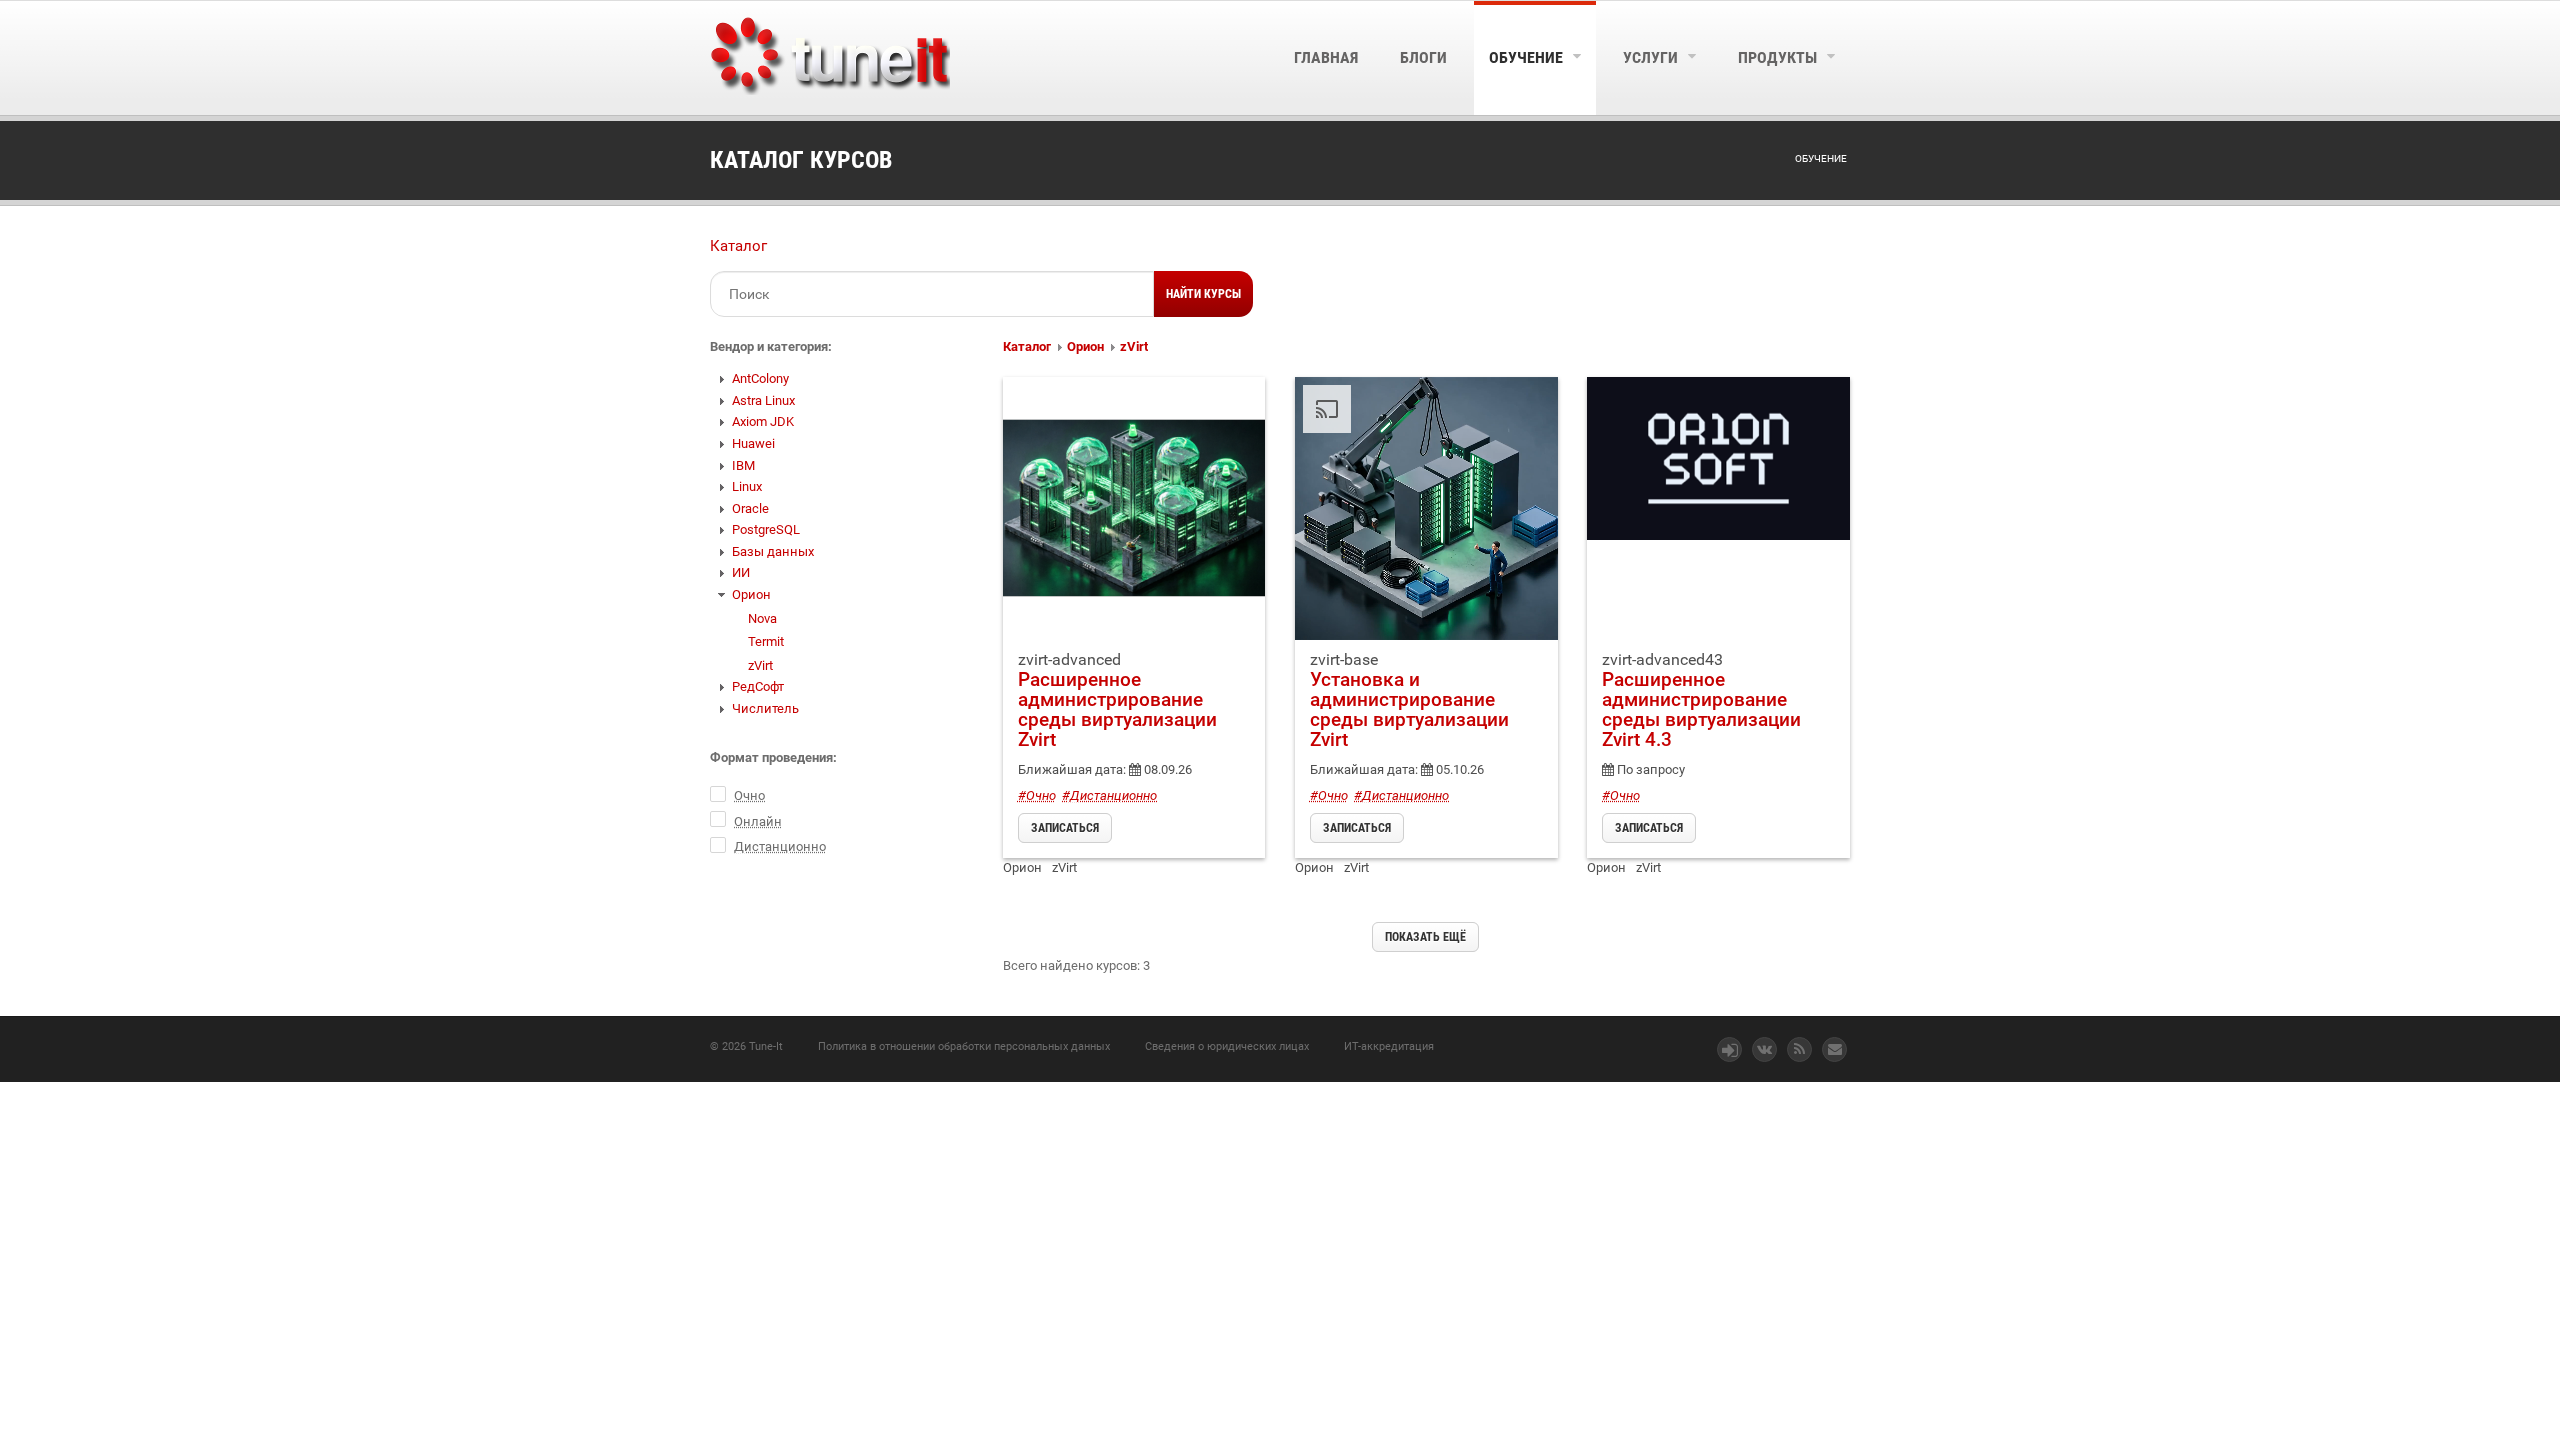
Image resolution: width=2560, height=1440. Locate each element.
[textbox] (932, 294)
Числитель (765, 708)
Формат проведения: (773, 757)
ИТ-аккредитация (1389, 1046)
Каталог (738, 246)
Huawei (753, 443)
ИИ (741, 572)
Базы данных (773, 551)
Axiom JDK (763, 421)
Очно (749, 795)
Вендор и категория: (771, 346)
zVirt (760, 665)
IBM (743, 465)
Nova (762, 618)
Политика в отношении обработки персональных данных (964, 1046)
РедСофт (758, 686)
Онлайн (758, 821)
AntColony (760, 378)
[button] (1203, 294)
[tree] (841, 543)
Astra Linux (763, 400)
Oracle (750, 508)
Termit (766, 641)
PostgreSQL (766, 529)
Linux (747, 486)
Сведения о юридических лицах (1227, 1046)
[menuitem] (1326, 58)
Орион (751, 594)
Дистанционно (780, 846)
